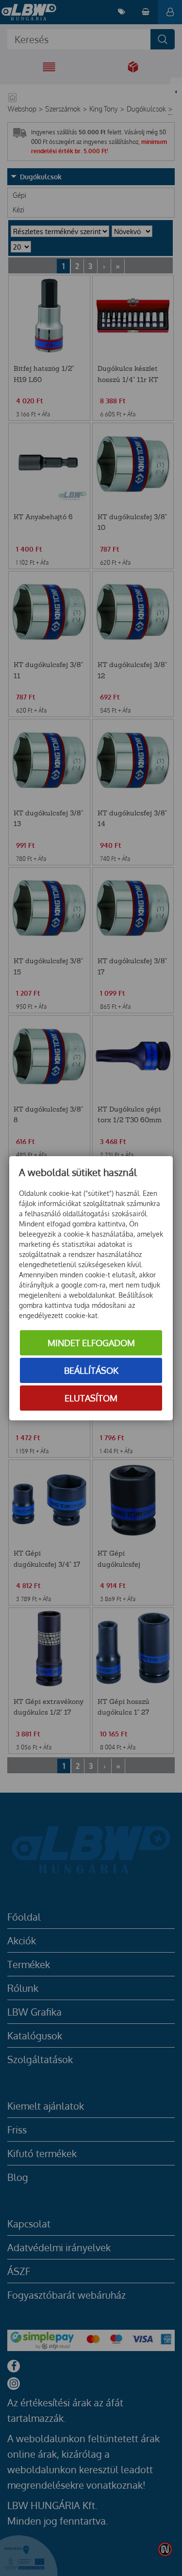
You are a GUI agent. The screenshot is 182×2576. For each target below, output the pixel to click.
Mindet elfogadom (91, 1343)
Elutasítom (91, 1398)
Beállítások (91, 1370)
